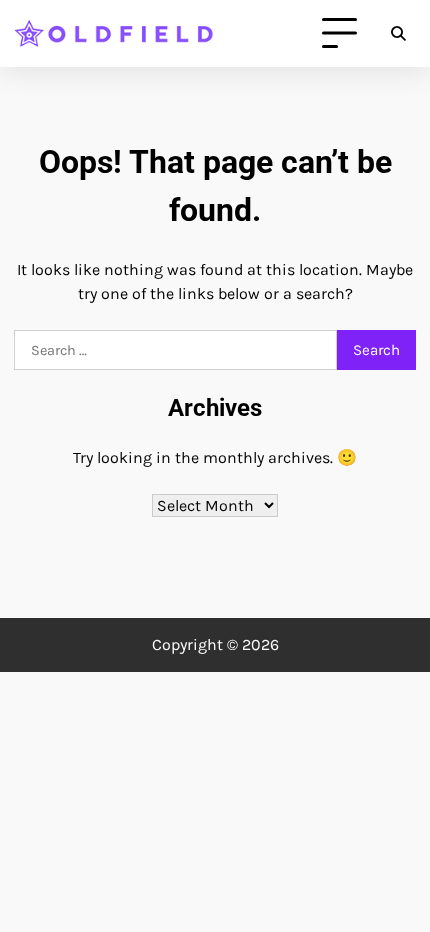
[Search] (398, 34)
